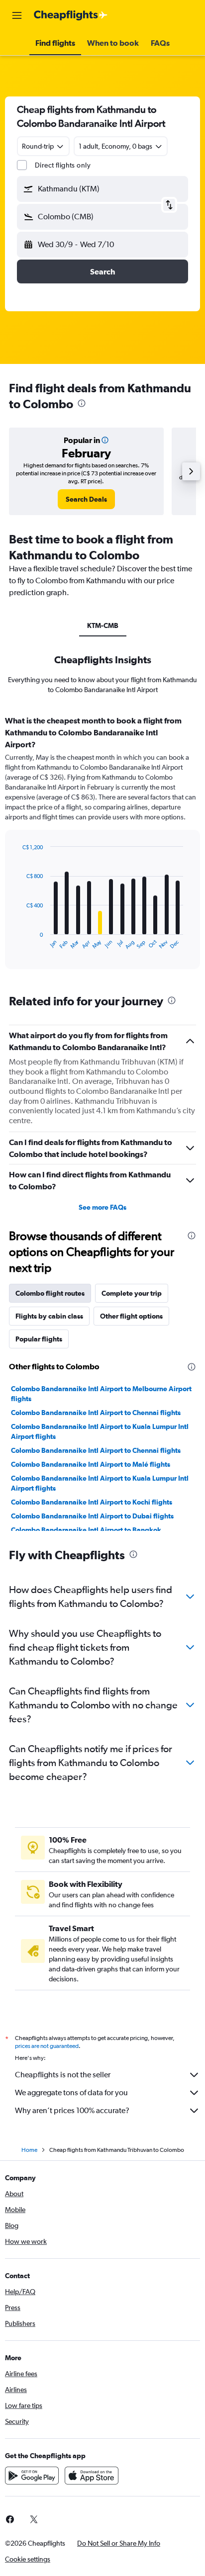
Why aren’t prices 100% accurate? (72, 2110)
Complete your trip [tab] (132, 1293)
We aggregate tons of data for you (71, 2092)
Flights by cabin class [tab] (49, 1316)
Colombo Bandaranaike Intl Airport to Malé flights (91, 1464)
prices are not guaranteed (47, 2046)
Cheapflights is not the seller (63, 2075)
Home (29, 2150)
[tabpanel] (102, 846)
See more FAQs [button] (102, 1207)
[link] (86, 499)
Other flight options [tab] (131, 1316)
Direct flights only (63, 165)
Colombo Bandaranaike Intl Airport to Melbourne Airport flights (101, 1394)
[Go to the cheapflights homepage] (71, 15)
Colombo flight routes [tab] (50, 1293)
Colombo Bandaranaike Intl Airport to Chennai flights (96, 1413)
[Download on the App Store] (92, 2476)
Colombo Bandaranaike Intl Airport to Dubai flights (92, 1516)
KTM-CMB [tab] (103, 625)
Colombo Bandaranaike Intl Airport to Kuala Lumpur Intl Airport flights (100, 1431)
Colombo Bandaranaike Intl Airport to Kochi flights (92, 1502)
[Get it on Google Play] (32, 2476)
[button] (17, 15)
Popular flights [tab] (39, 1339)
